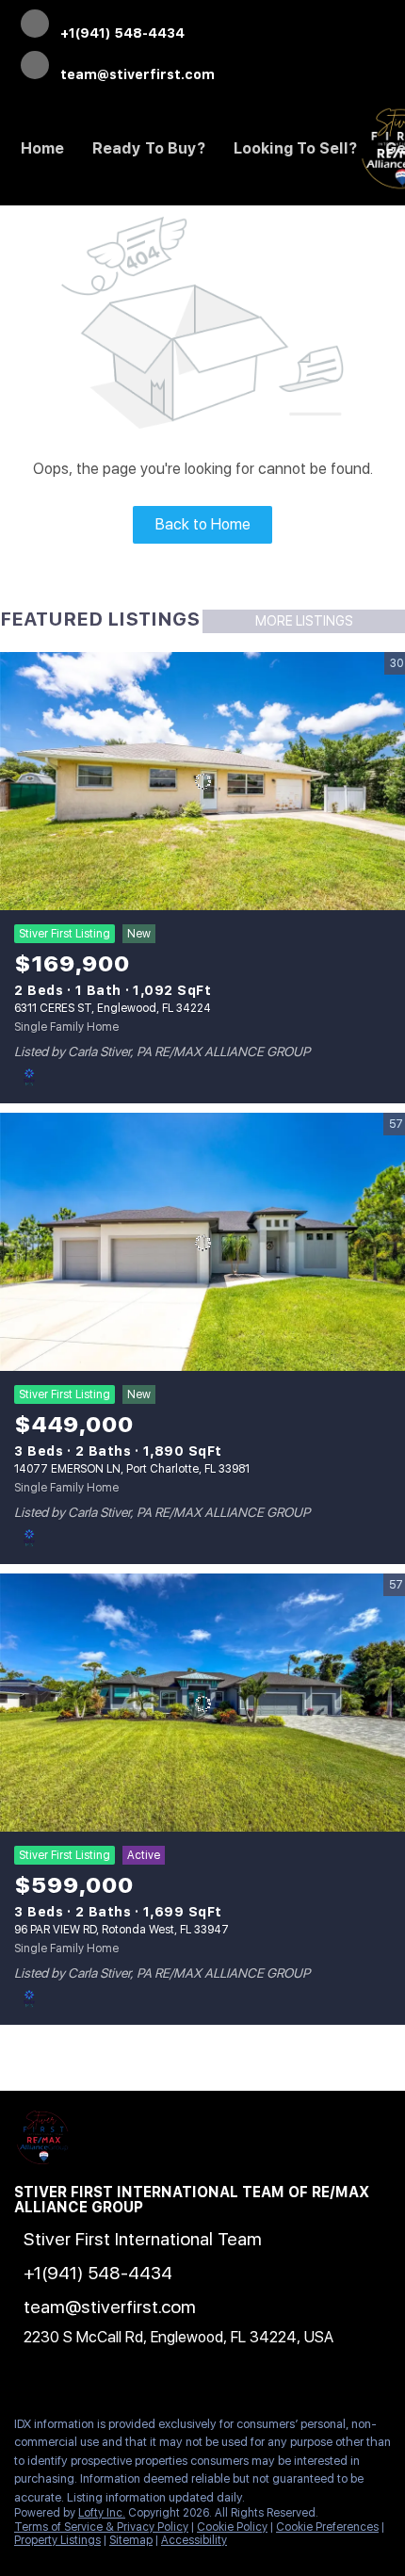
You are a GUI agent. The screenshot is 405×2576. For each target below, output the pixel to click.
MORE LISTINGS (304, 621)
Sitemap (131, 2540)
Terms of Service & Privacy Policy (101, 2527)
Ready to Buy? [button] (149, 148)
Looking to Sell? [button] (295, 148)
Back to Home (203, 524)
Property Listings (57, 2540)
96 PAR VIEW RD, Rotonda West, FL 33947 (121, 1930)
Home (42, 148)
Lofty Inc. (102, 2513)
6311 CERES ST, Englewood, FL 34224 (113, 1008)
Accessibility (194, 2540)
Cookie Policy (232, 2527)
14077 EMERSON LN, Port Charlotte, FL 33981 (132, 1469)
